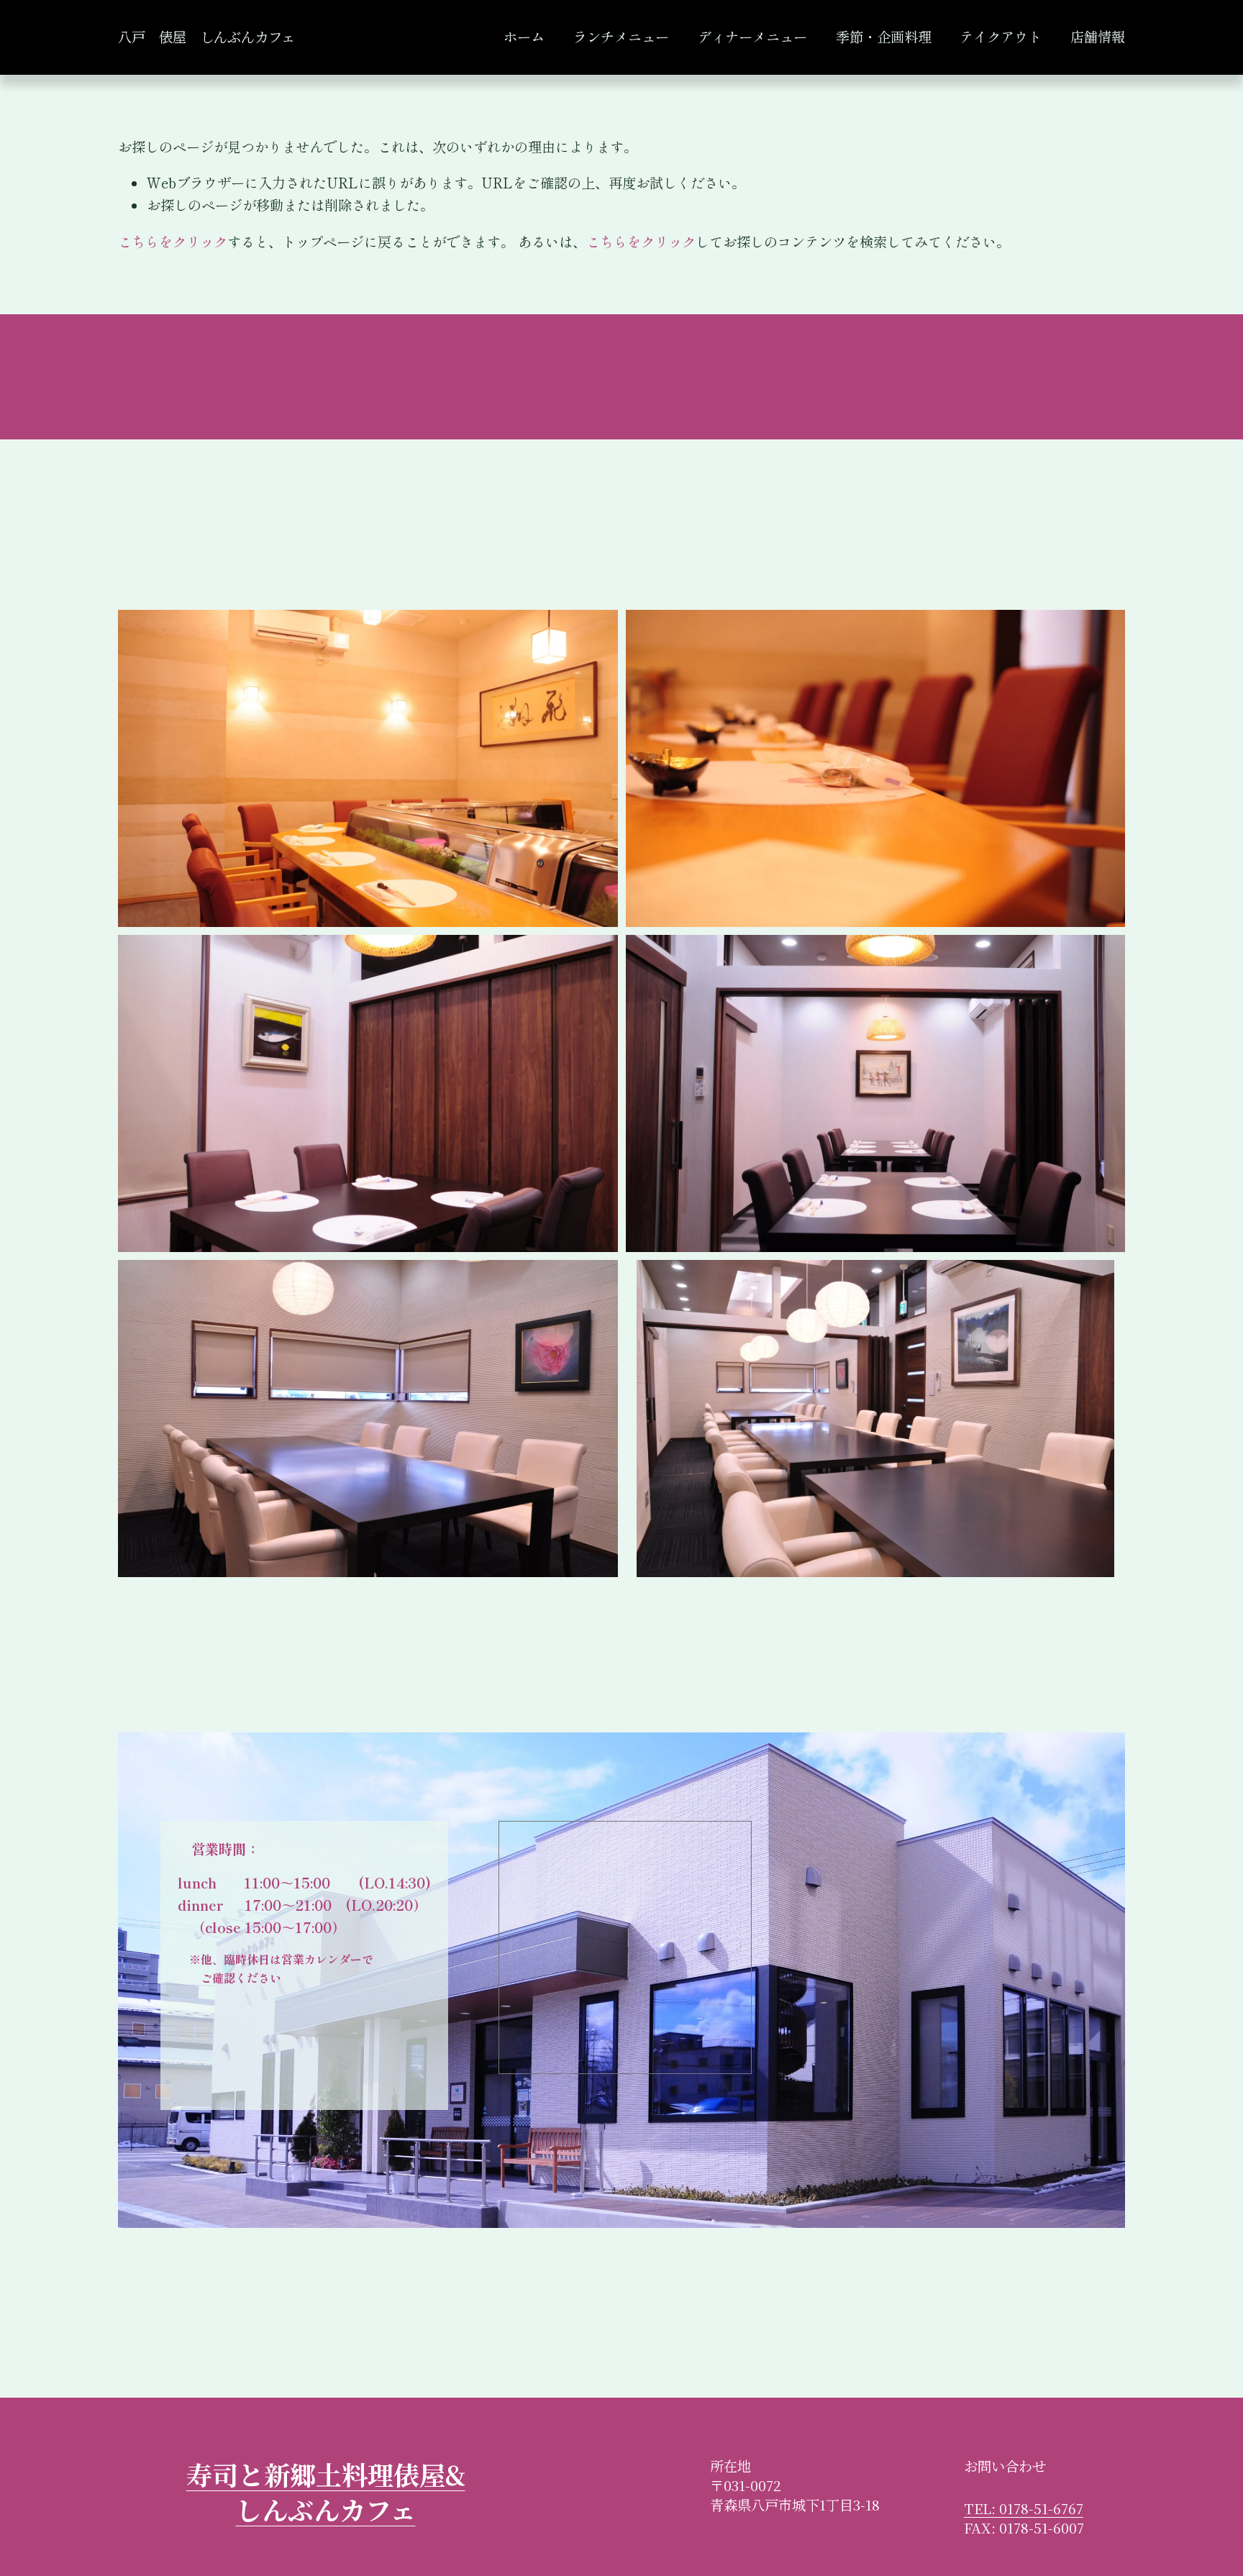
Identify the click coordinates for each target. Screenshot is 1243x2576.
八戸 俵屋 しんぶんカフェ (206, 37)
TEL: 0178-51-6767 (1024, 2509)
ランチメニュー (621, 37)
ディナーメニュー (752, 37)
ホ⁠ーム (524, 37)
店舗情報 (1098, 37)
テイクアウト (1001, 37)
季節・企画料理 (884, 37)
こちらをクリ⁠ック (173, 242)
